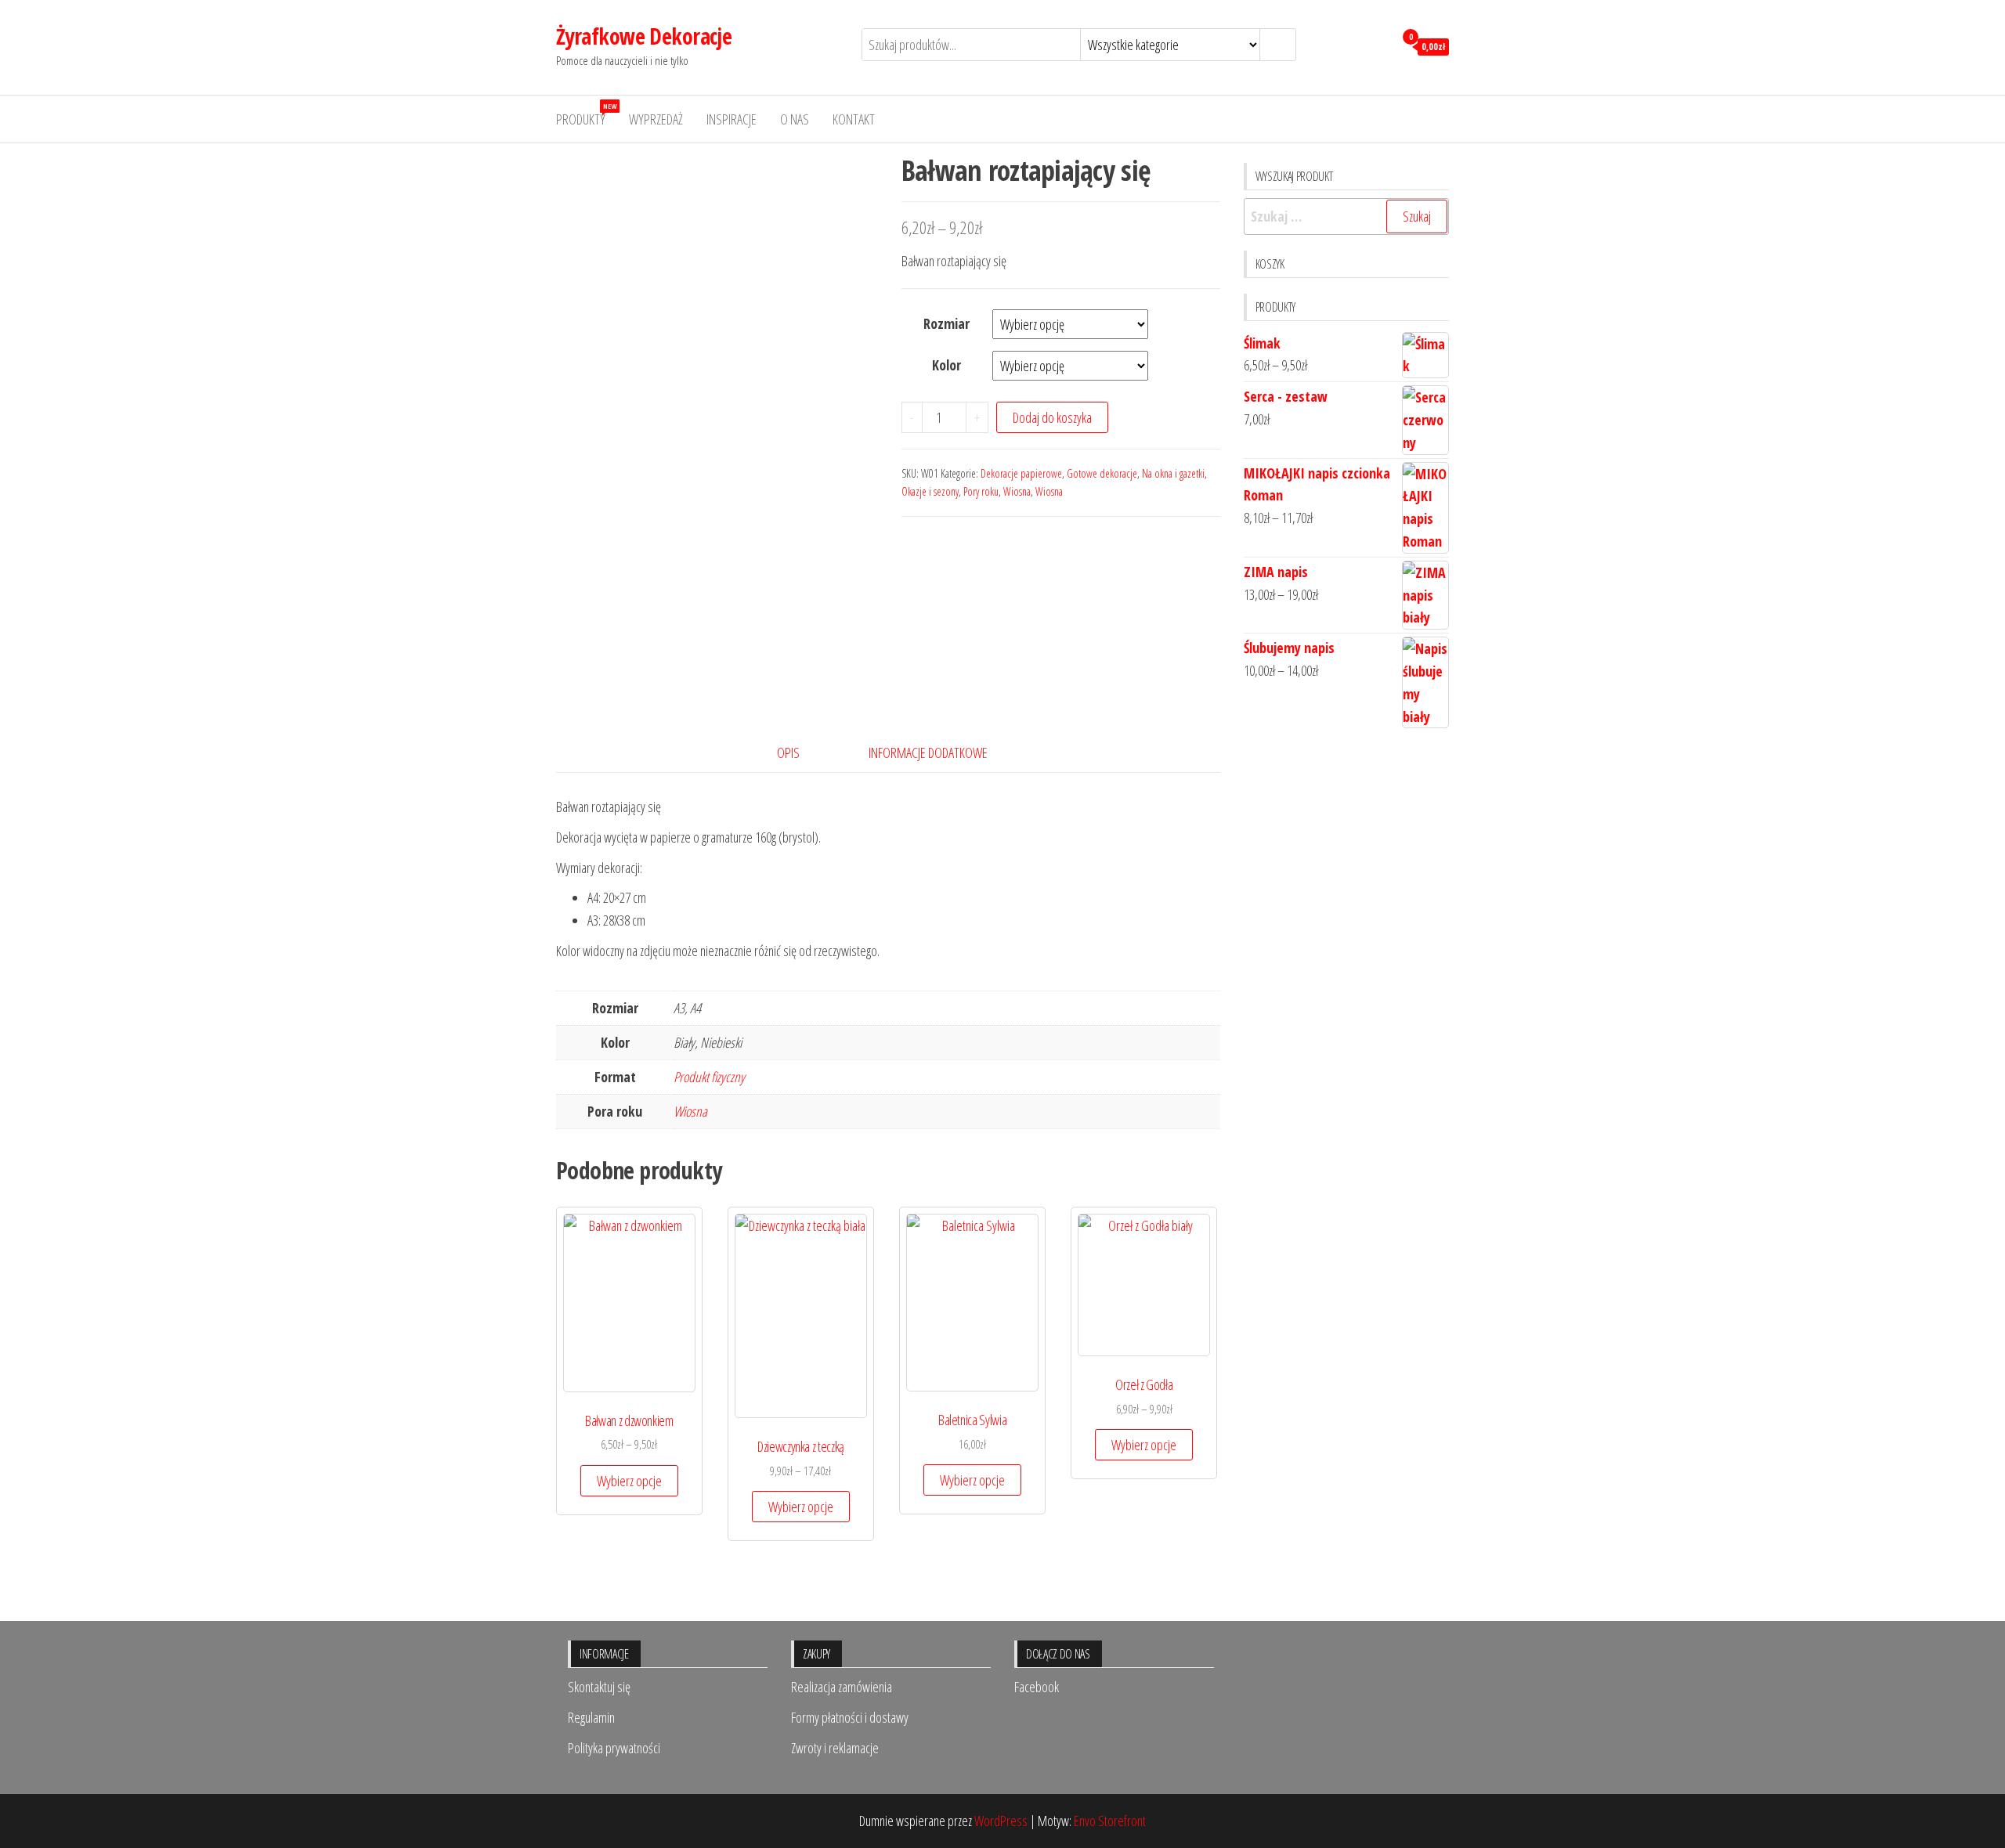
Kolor (947, 365)
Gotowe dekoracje (1102, 473)
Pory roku (981, 491)
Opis (788, 753)
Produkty (586, 115)
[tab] (800, 753)
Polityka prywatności (614, 1748)
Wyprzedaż (656, 119)
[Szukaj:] (1347, 217)
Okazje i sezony (930, 491)
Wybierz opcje (629, 1481)
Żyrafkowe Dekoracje (644, 36)
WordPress (1001, 1821)
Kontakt (854, 119)
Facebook (1037, 1687)
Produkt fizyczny (709, 1077)
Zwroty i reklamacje (835, 1748)
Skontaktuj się (599, 1687)
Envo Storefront (1110, 1821)
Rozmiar (947, 323)
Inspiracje (732, 119)
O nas (795, 119)
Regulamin (591, 1717)
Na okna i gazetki (1173, 473)
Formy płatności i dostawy (850, 1717)
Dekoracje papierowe (1021, 473)
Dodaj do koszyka (1052, 417)
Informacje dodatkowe (928, 753)
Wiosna (1017, 491)
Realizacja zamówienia (842, 1687)
